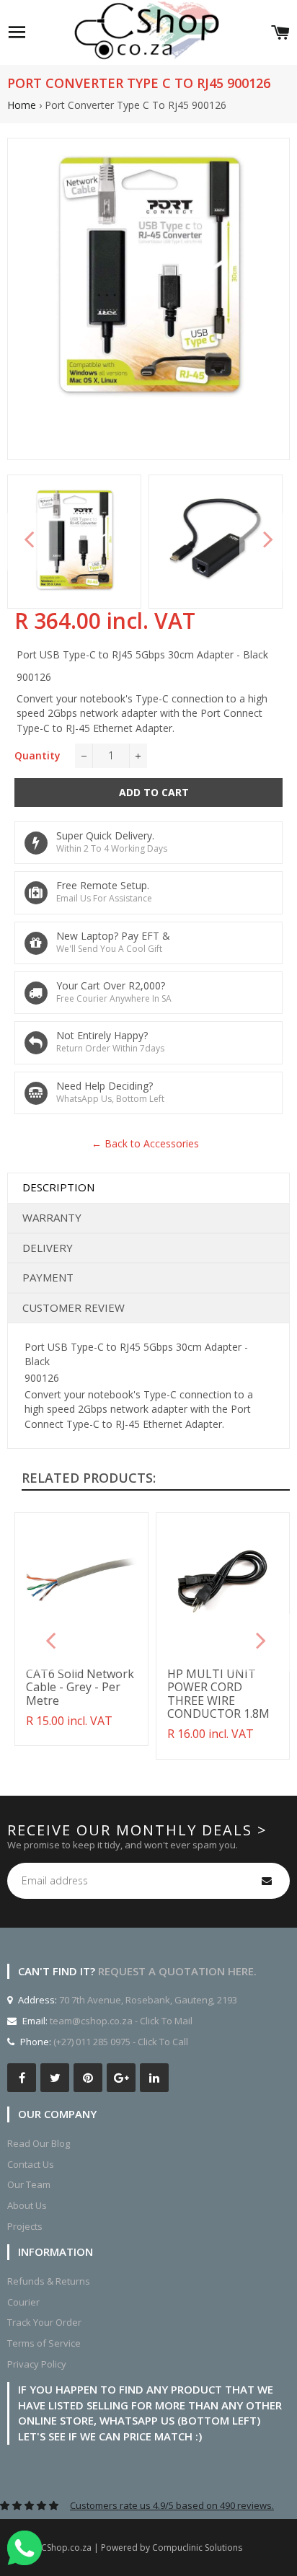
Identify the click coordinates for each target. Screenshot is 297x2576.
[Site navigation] (17, 32)
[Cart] (280, 32)
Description (58, 1187)
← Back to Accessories (145, 1143)
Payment (48, 1277)
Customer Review (74, 1307)
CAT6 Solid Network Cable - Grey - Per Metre (80, 1687)
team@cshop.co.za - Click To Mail (121, 2021)
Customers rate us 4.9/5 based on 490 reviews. (172, 2505)
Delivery (48, 1248)
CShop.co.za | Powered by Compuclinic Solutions (142, 2548)
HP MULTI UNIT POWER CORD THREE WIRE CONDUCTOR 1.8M (218, 1694)
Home (22, 105)
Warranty (52, 1217)
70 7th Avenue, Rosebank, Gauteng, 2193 (147, 2000)
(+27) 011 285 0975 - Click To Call (121, 2042)
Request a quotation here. (177, 1971)
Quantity (37, 755)
